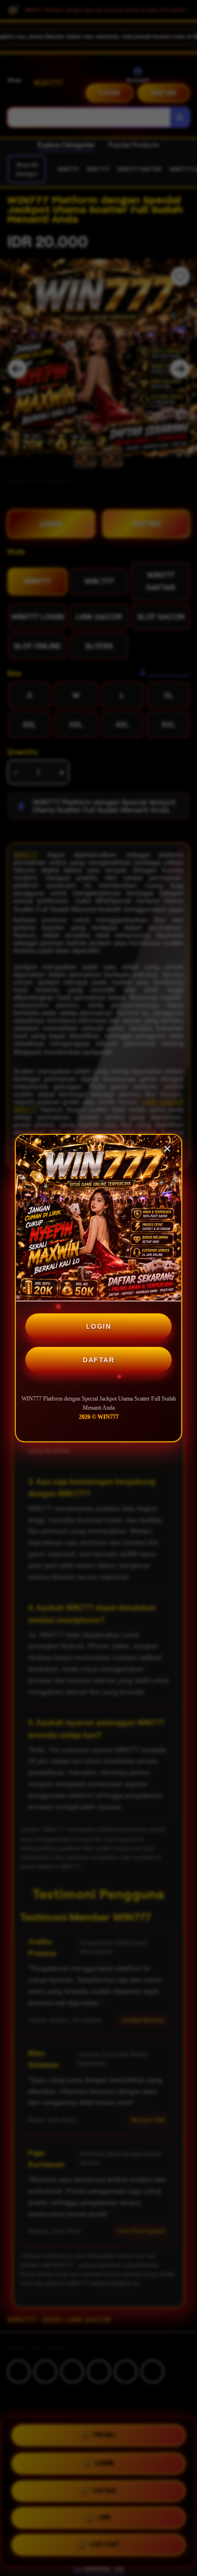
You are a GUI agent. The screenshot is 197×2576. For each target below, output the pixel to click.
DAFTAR (98, 1360)
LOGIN (99, 1326)
